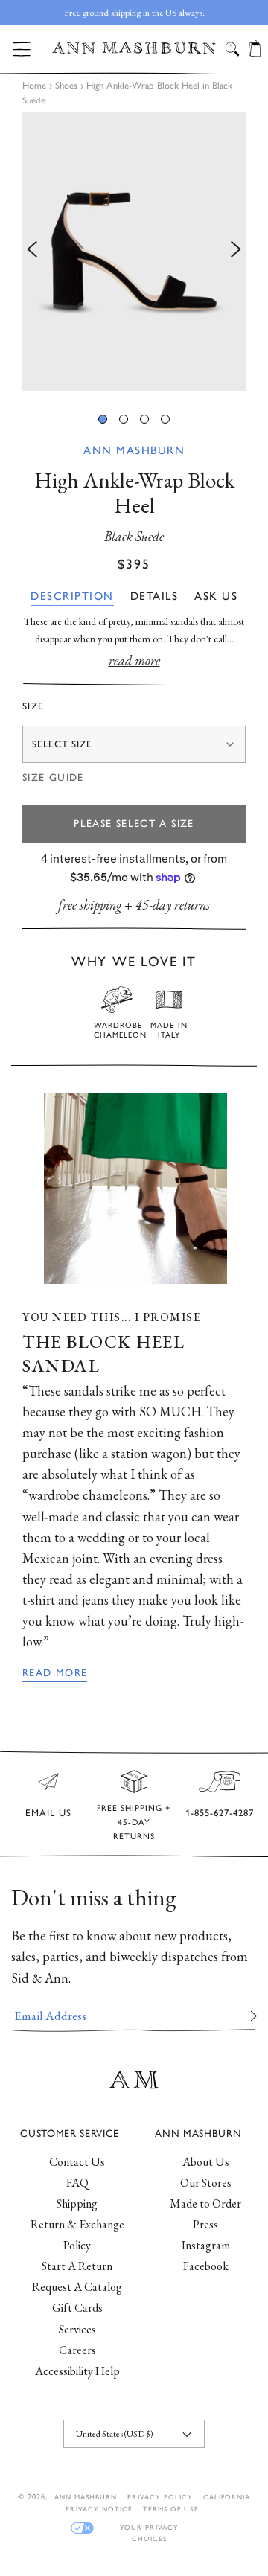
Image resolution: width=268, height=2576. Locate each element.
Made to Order (205, 2203)
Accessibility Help (77, 2371)
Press (205, 2224)
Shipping (77, 2203)
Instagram (206, 2245)
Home (34, 85)
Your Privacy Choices (149, 2528)
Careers (77, 2350)
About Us (206, 2162)
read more (134, 661)
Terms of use (170, 2509)
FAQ (77, 2183)
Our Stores (206, 2183)
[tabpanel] (134, 251)
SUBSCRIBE (243, 2016)
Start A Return (77, 2266)
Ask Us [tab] (216, 596)
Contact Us (77, 2162)
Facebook (206, 2266)
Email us (48, 1813)
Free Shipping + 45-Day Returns (134, 1822)
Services (77, 2329)
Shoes (66, 85)
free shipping (90, 905)
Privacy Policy (160, 2497)
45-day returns (173, 905)
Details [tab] (154, 596)
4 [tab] (165, 419)
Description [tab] (72, 596)
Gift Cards (77, 2308)
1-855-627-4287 (220, 1813)
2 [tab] (124, 419)
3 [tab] (144, 419)
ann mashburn (86, 2497)
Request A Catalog (77, 2287)
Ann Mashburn (134, 450)
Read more (55, 1672)
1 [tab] (103, 419)
